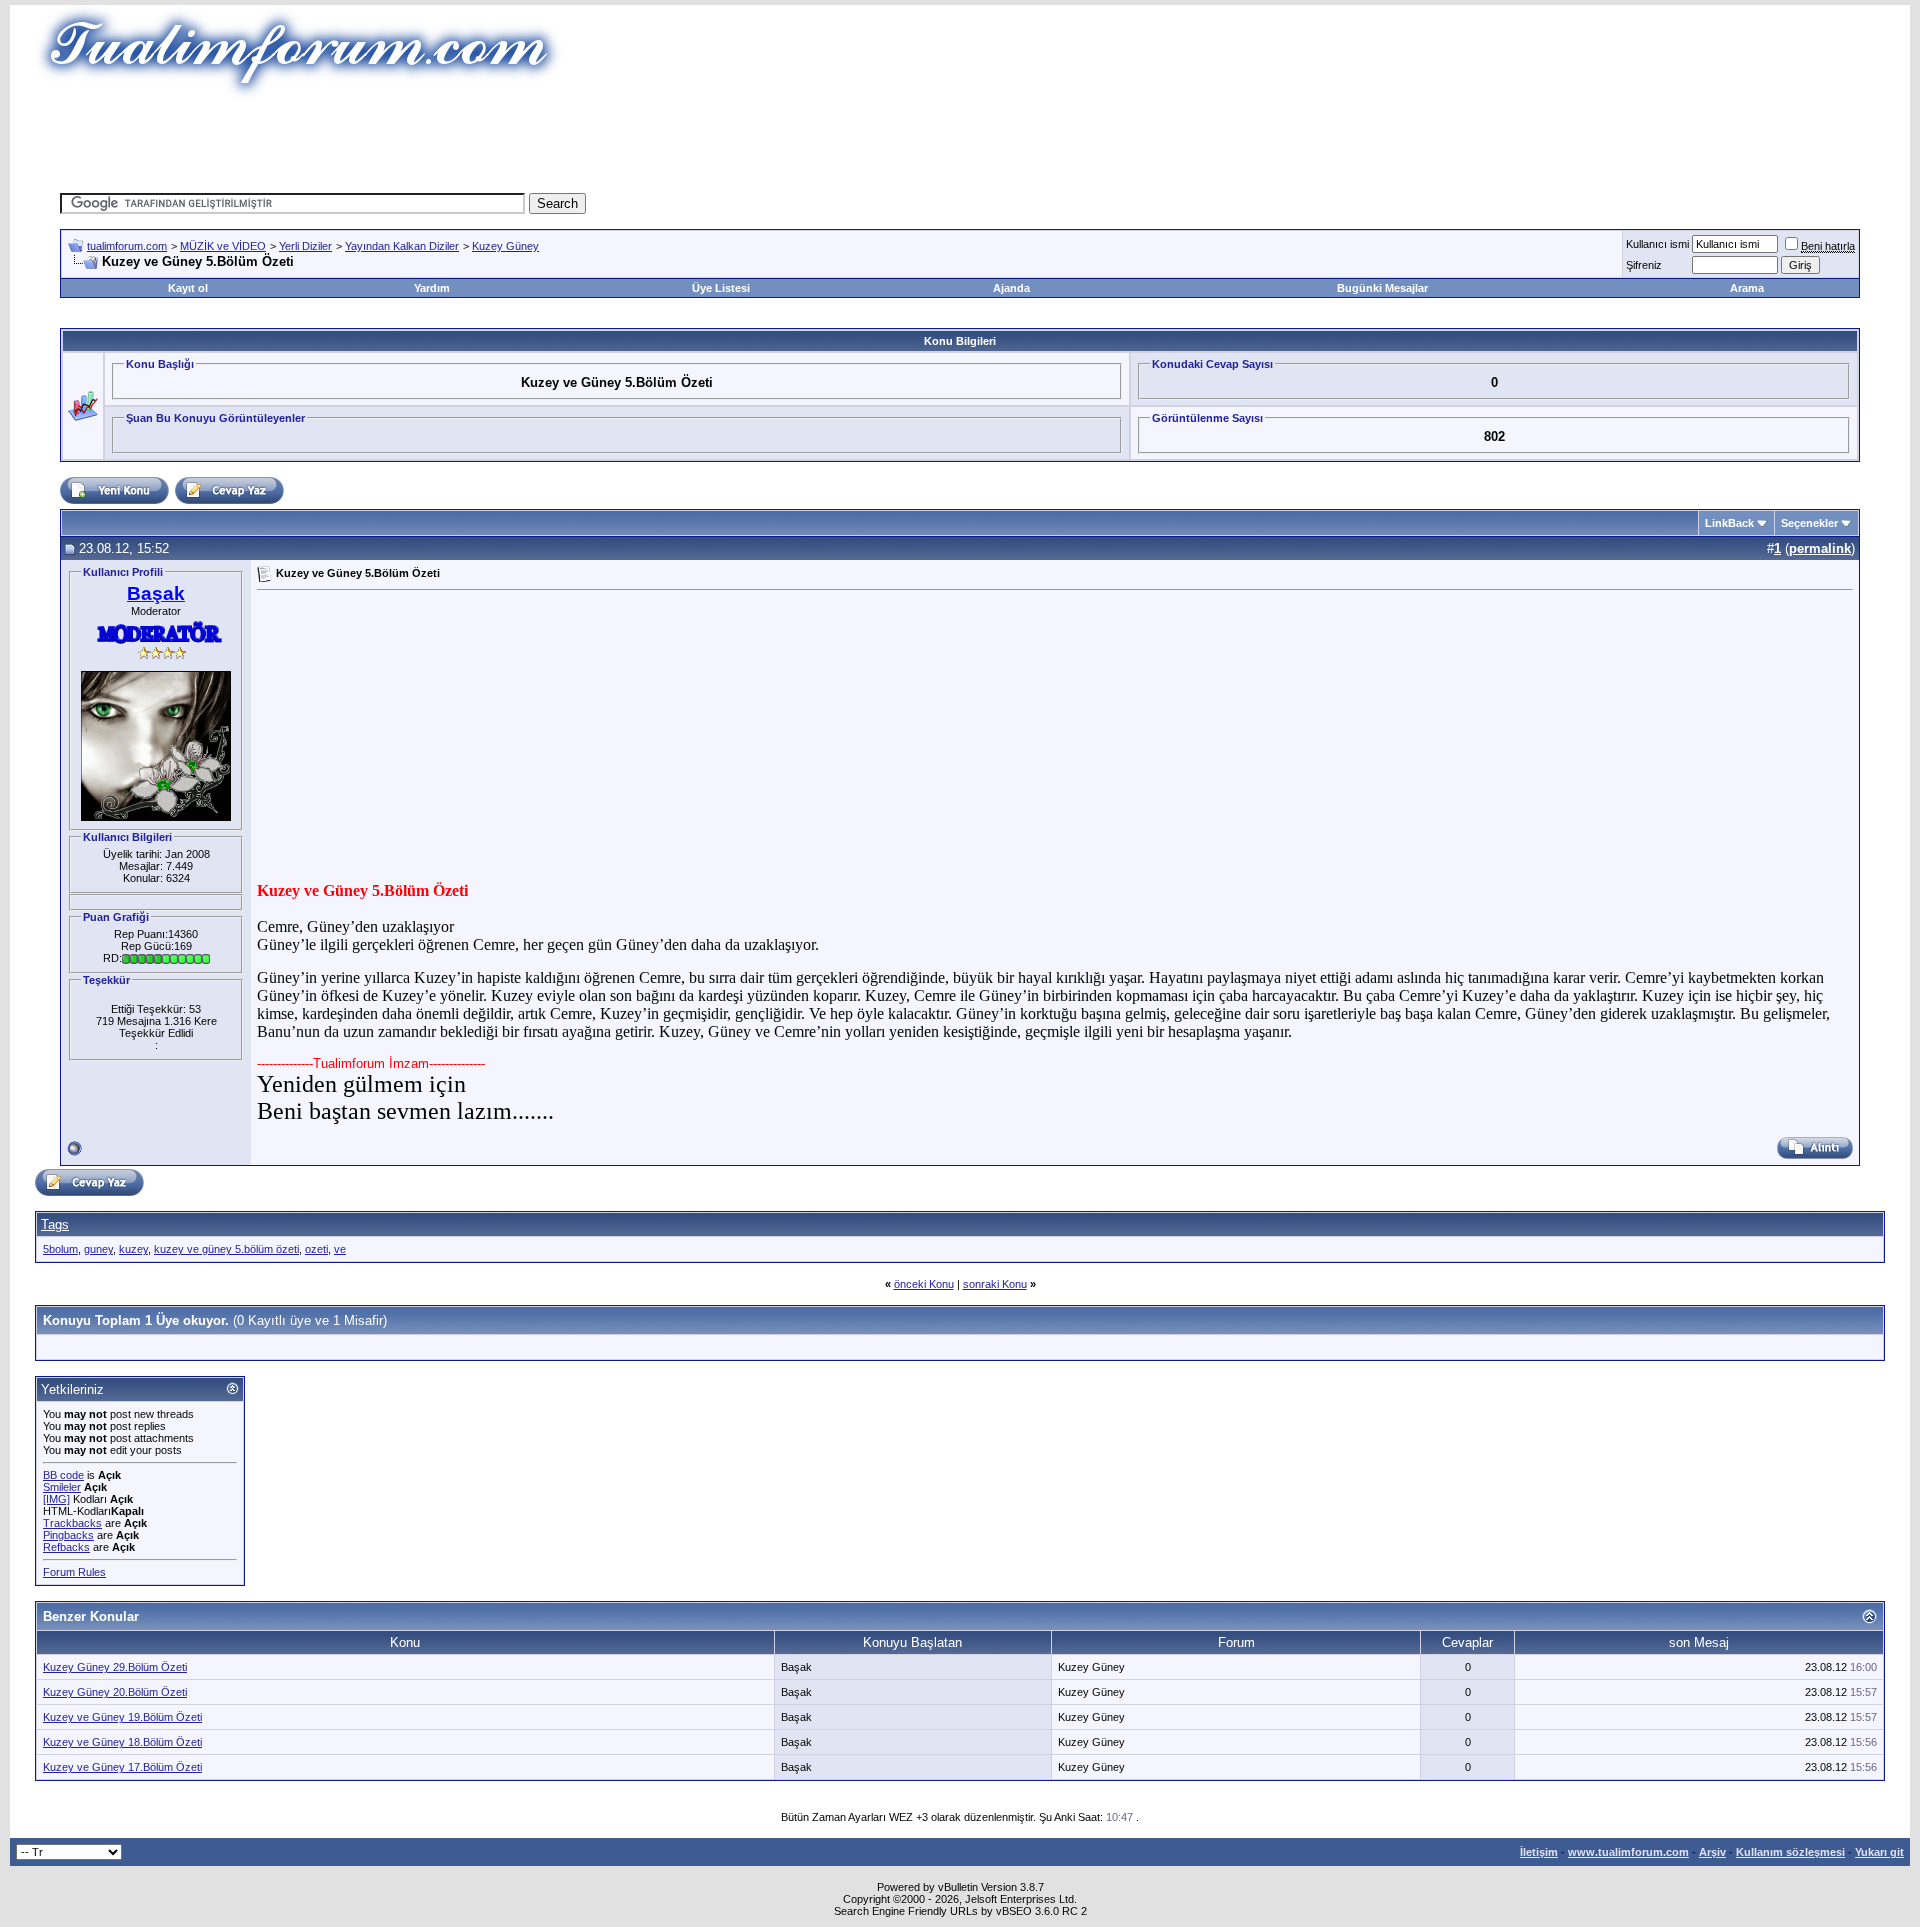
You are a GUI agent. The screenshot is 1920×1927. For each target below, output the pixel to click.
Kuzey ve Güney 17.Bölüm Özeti (122, 1767)
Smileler (62, 1487)
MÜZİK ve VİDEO (223, 246)
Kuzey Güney (505, 246)
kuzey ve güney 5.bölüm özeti (226, 1249)
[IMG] (56, 1499)
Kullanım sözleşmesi (1790, 1852)
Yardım (432, 288)
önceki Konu (924, 1284)
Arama (1747, 288)
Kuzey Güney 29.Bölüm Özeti (115, 1667)
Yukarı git (1879, 1852)
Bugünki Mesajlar (1382, 288)
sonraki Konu (995, 1284)
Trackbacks (72, 1523)
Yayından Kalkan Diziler (402, 246)
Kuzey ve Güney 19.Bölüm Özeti (122, 1717)
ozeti (316, 1249)
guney (98, 1249)
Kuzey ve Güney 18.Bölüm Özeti (122, 1742)
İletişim (1539, 1852)
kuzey (133, 1249)
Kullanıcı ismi (1657, 244)
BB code (63, 1475)
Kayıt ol (188, 288)
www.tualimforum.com (1628, 1852)
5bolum (60, 1249)
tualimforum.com (127, 246)
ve (340, 1249)
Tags (55, 1224)
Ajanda (1011, 288)
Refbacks (66, 1547)
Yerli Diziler (305, 246)
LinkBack (1729, 523)
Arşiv (1712, 1852)
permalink (1820, 548)
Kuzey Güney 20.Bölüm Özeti (115, 1692)
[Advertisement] (594, 145)
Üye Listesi (721, 288)
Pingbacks (68, 1535)
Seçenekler (1809, 523)
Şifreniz (1644, 265)
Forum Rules (74, 1572)
